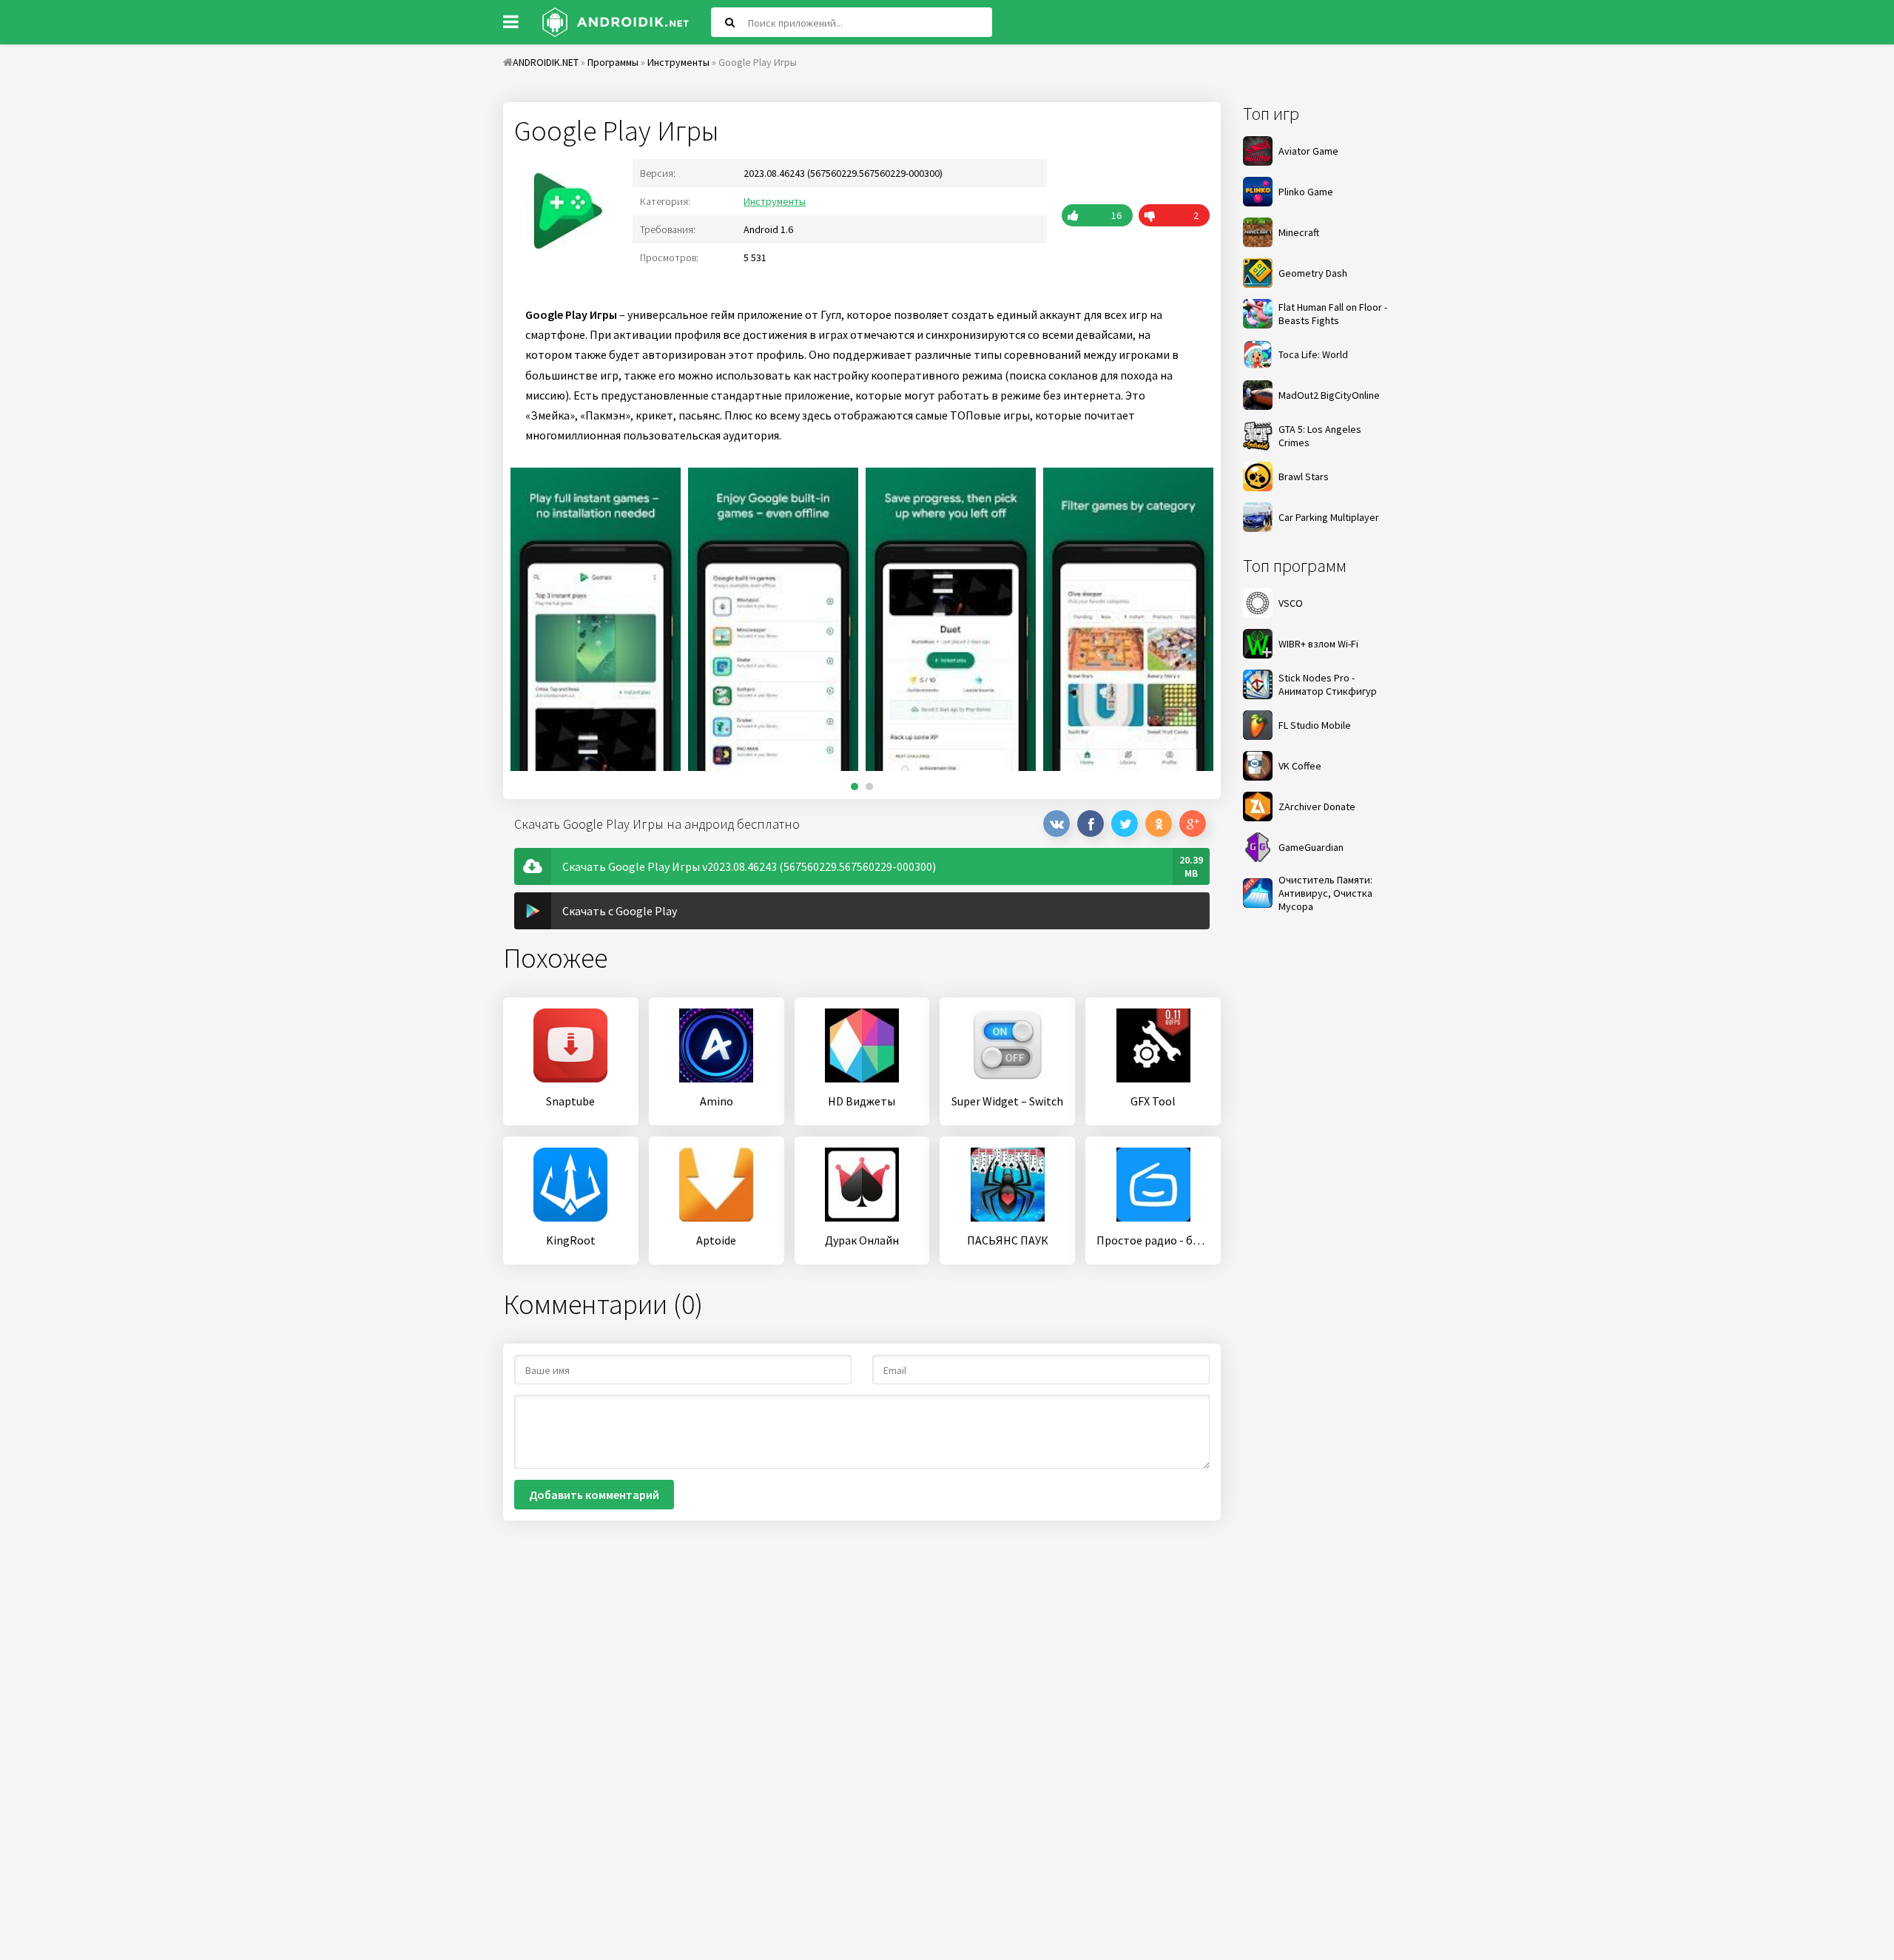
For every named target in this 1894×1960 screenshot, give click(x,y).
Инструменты (775, 201)
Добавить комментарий (594, 1495)
